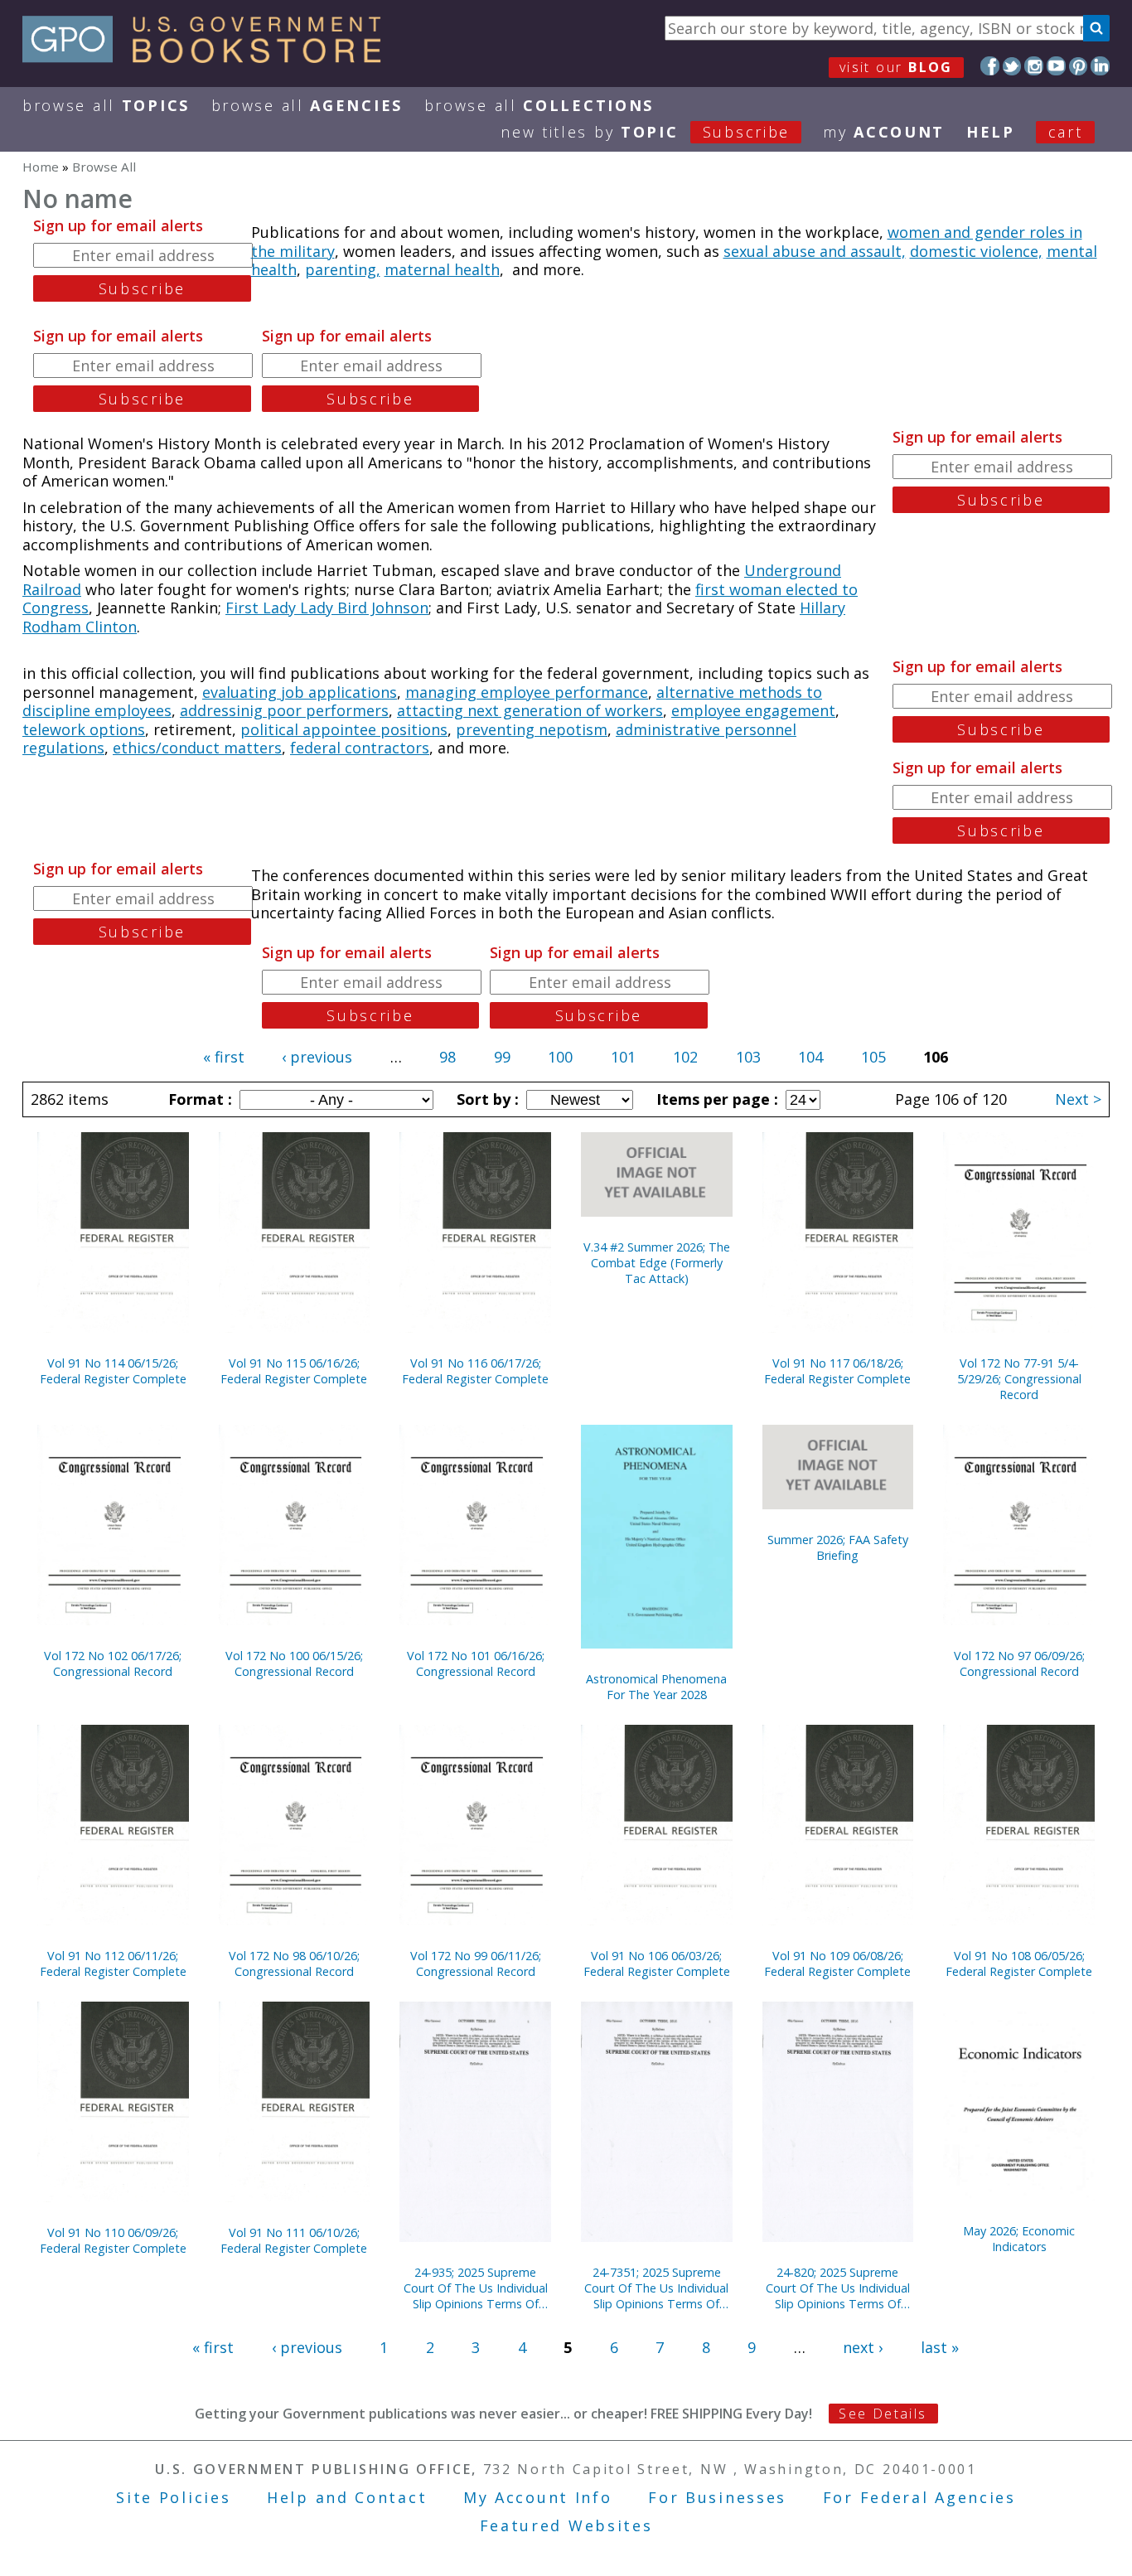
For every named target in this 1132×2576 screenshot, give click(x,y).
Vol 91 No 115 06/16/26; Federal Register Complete (294, 1371)
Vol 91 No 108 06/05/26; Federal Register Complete (1019, 1963)
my (884, 132)
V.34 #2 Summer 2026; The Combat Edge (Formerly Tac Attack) (657, 1263)
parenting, (343, 269)
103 (748, 1057)
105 (873, 1057)
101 (623, 1057)
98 (447, 1057)
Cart (1066, 132)
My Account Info (538, 2497)
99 (502, 1057)
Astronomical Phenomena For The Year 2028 (656, 1687)
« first (224, 1057)
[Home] (209, 57)
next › (863, 2347)
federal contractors (360, 748)
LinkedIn (1100, 66)
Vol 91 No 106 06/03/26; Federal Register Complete (657, 1963)
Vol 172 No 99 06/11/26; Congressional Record (476, 1963)
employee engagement (753, 710)
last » (940, 2347)
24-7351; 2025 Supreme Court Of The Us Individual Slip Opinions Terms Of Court (656, 2288)
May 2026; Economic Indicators (1019, 2239)
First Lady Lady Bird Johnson (327, 608)
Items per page (715, 1099)
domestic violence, (976, 251)
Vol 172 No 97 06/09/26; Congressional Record (1019, 1663)
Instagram (1034, 66)
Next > (1078, 1099)
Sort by (486, 1099)
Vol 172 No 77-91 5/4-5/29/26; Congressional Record (1019, 1379)
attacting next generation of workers (530, 710)
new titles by (645, 132)
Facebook (990, 66)
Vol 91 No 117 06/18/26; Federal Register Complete (837, 1371)
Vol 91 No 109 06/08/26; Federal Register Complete (837, 1963)
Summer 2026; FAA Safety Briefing (838, 1547)
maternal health (442, 269)
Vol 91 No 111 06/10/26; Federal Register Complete (294, 2240)
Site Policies (173, 2497)
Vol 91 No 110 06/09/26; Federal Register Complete (113, 2240)
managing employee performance (527, 692)
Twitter (1012, 66)
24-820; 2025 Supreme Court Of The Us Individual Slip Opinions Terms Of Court (838, 2288)
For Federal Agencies (919, 2497)
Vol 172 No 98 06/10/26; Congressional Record (294, 1963)
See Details (883, 2414)
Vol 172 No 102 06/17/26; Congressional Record (113, 1663)
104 (810, 1057)
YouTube (1056, 66)
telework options (84, 729)
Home (41, 167)
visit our (896, 67)
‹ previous (317, 1057)
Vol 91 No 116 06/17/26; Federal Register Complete (475, 1371)
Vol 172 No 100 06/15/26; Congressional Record (294, 1663)
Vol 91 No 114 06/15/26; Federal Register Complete (113, 1371)
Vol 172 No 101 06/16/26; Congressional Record (476, 1663)
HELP (991, 132)
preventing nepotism (532, 729)
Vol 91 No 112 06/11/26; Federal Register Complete (113, 1963)
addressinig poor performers (284, 710)
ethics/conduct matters (197, 748)
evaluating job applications (300, 692)
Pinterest (1079, 66)
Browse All (106, 105)
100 (560, 1057)
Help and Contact (347, 2497)
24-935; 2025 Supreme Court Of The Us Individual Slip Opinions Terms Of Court (476, 2288)
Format (198, 1099)
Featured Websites (566, 2525)
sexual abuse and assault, (815, 251)
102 (685, 1057)
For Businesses (717, 2497)
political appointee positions (344, 729)
